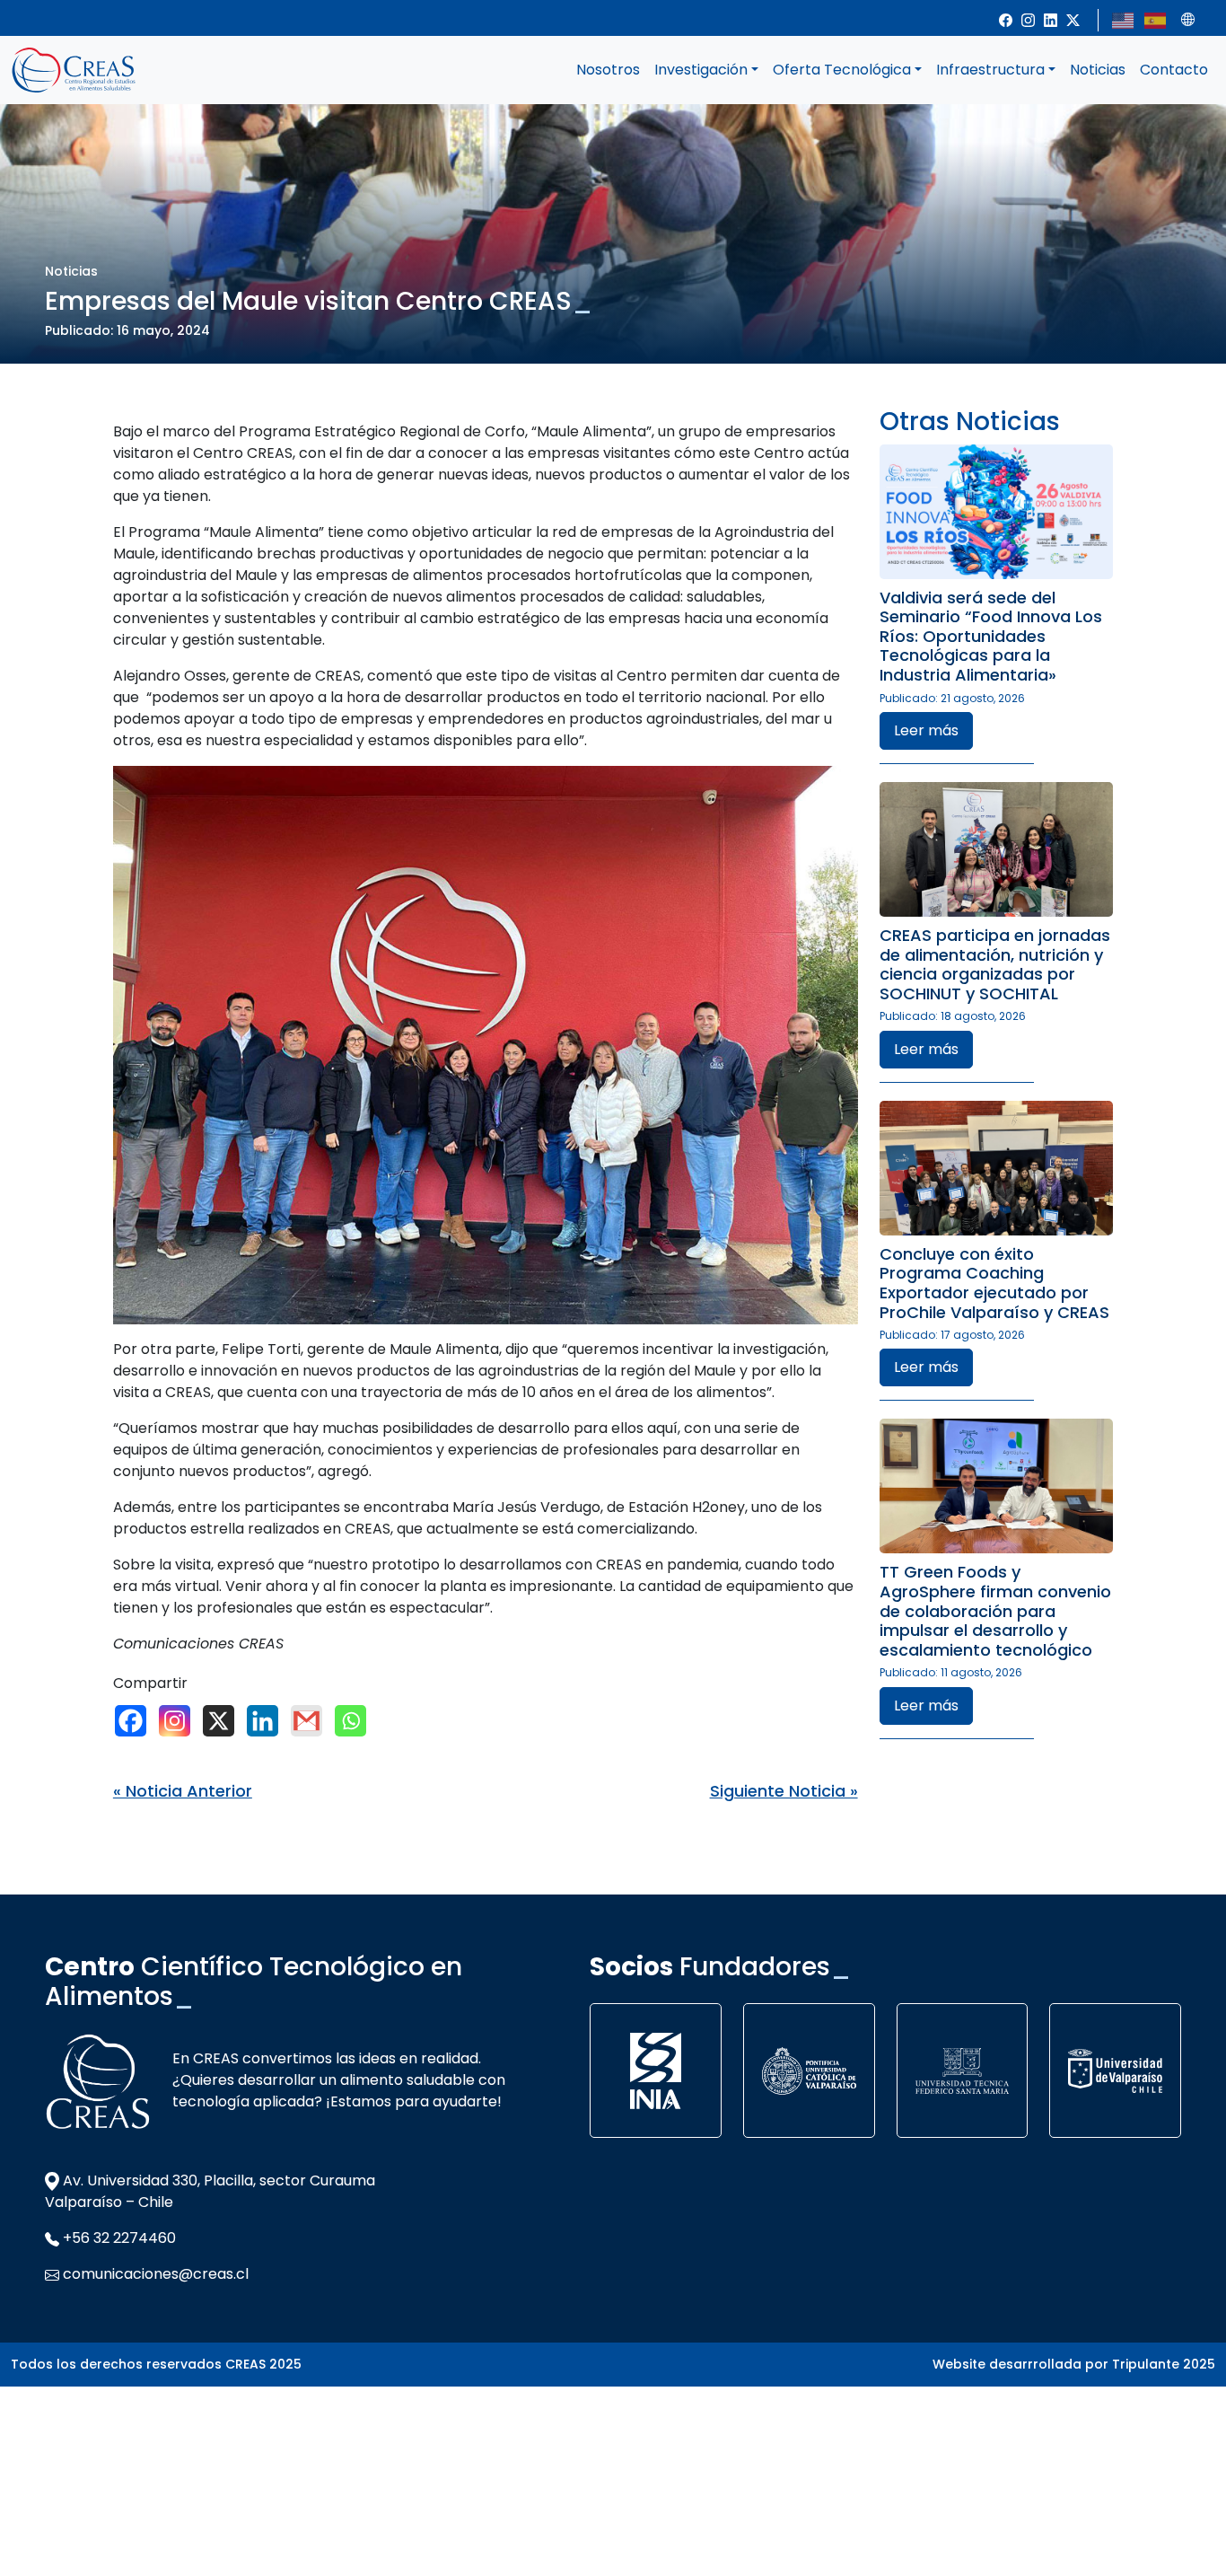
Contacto (1174, 70)
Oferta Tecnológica (842, 70)
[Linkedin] (267, 1721)
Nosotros (608, 70)
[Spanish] (1156, 19)
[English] (1124, 19)
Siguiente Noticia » (784, 1791)
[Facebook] (135, 1721)
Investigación (701, 70)
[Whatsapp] (355, 1721)
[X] (223, 1721)
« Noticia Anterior (183, 1791)
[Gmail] (311, 1721)
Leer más (926, 730)
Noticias (1098, 70)
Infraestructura (990, 70)
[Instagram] (179, 1721)
